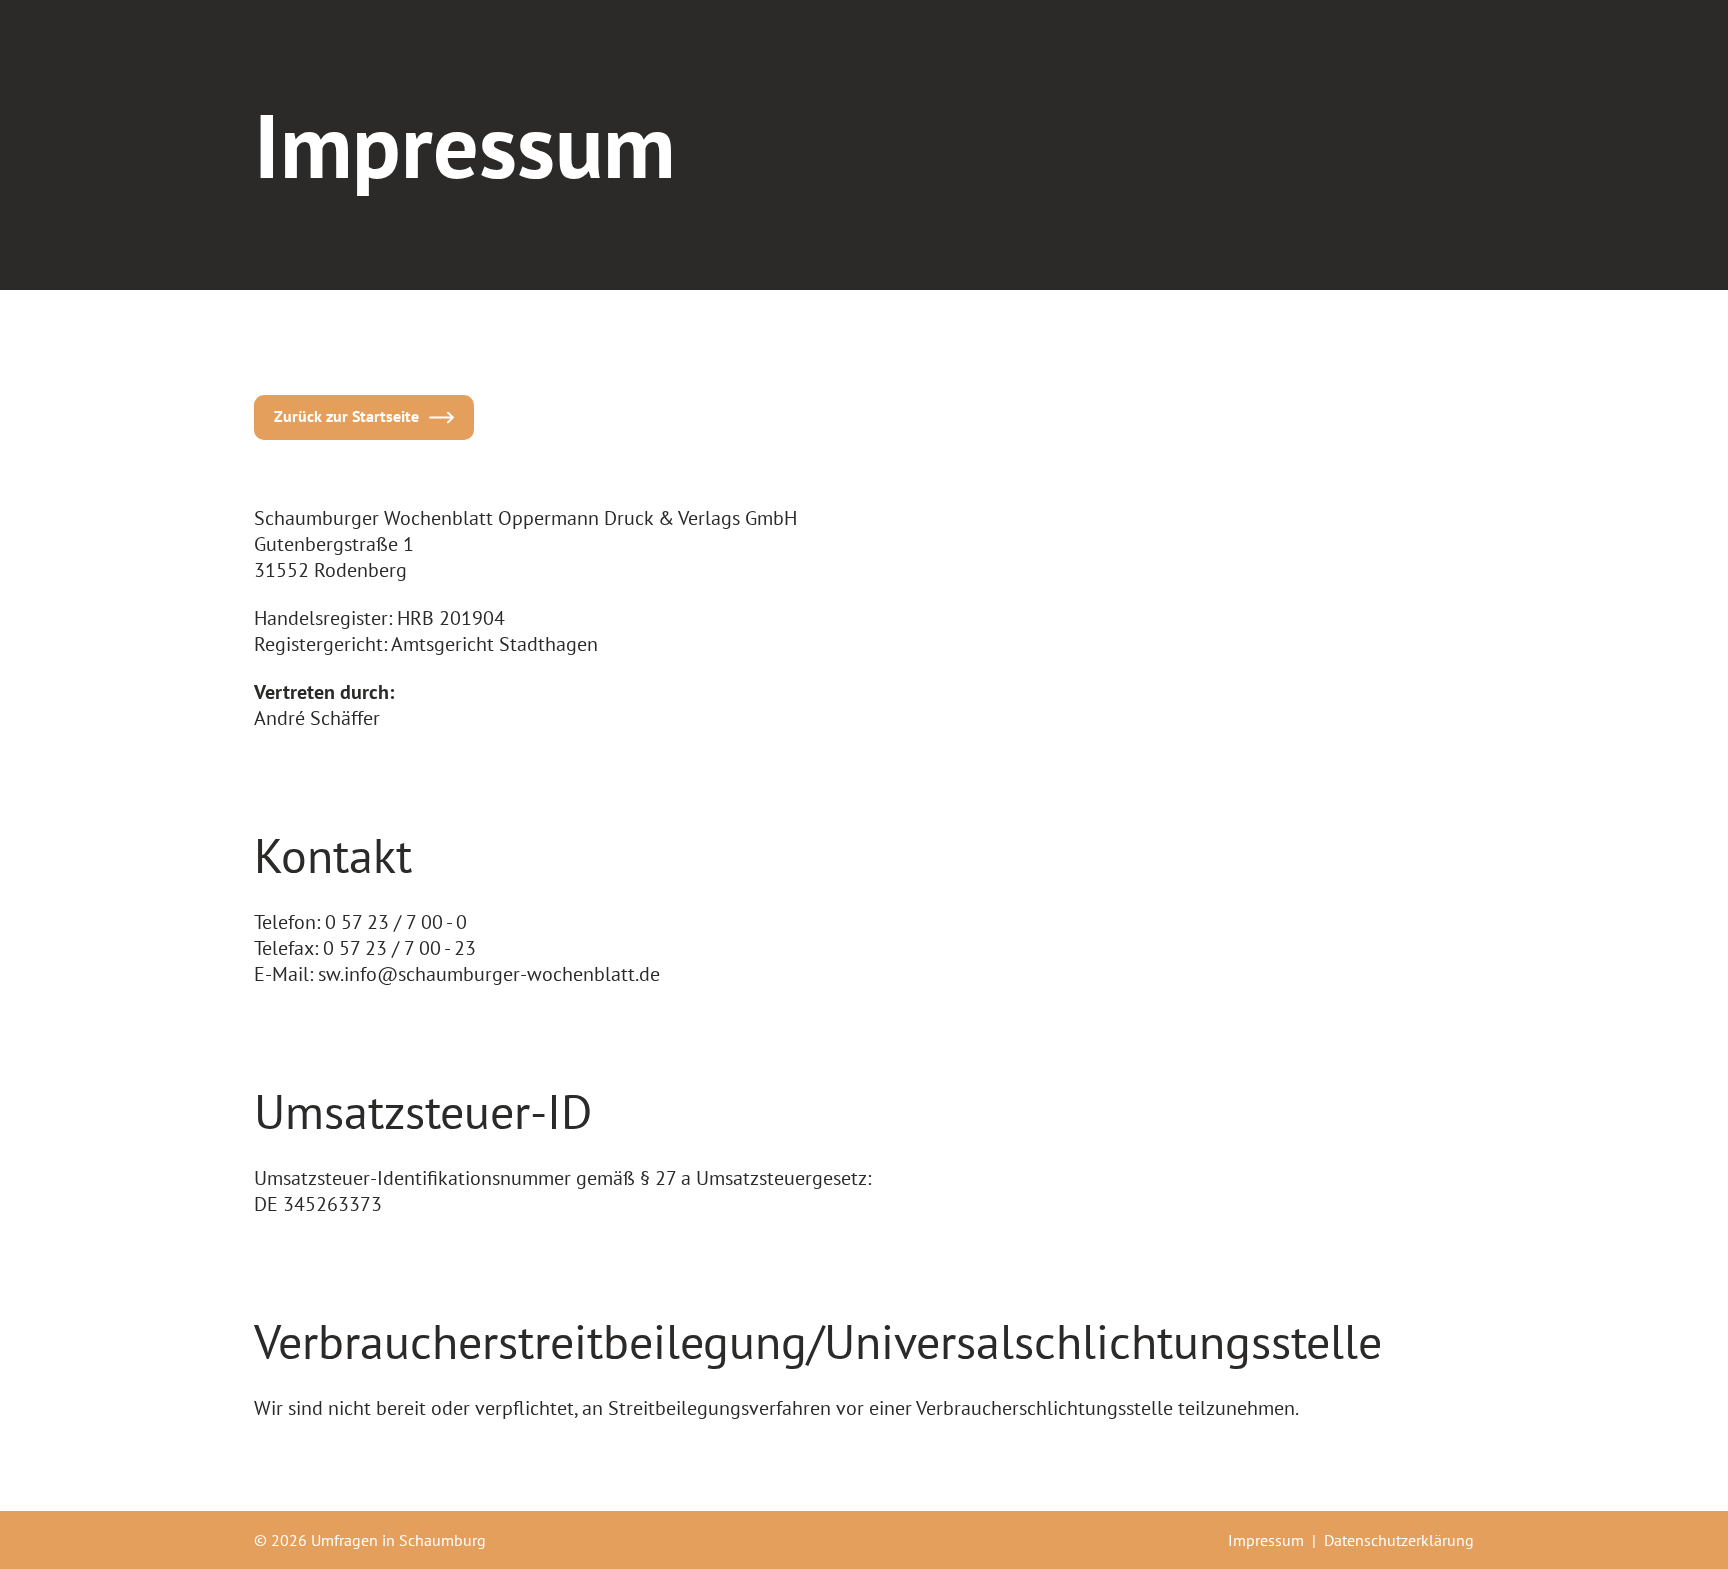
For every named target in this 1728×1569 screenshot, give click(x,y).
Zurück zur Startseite (346, 416)
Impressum (1266, 1540)
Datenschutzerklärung (1399, 1540)
